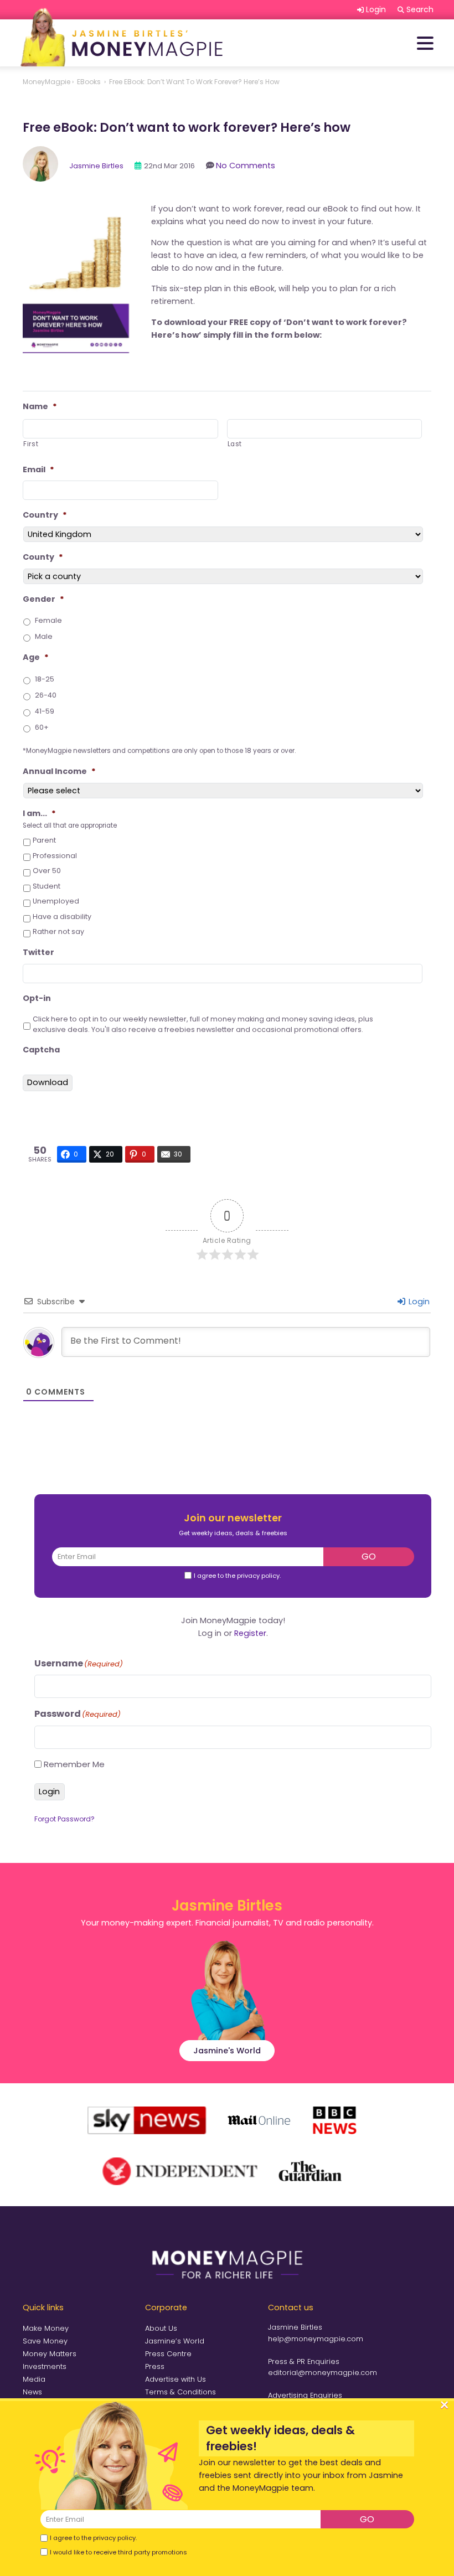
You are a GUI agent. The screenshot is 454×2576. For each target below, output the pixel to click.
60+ (42, 727)
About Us (161, 2328)
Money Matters (50, 2354)
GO (369, 1557)
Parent (44, 840)
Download (48, 1082)
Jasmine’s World (175, 2341)
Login (418, 1302)
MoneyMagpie (47, 82)
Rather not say (58, 931)
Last (235, 444)
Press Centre (168, 2354)
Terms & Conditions (180, 2392)
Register (250, 1633)
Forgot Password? (65, 1819)
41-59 (45, 711)
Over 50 (47, 871)
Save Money (45, 2341)
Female (48, 620)
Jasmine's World (227, 2051)
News (32, 2392)
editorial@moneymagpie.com (323, 2373)
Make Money (46, 2328)
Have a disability (62, 917)
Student (47, 886)
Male (44, 636)
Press (155, 2366)
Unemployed (56, 901)
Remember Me (74, 1764)
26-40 (46, 695)
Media (34, 2379)
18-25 (45, 679)
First (31, 444)
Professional (55, 856)
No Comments (246, 166)
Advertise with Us (176, 2379)
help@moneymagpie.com (316, 2339)
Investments (45, 2366)
